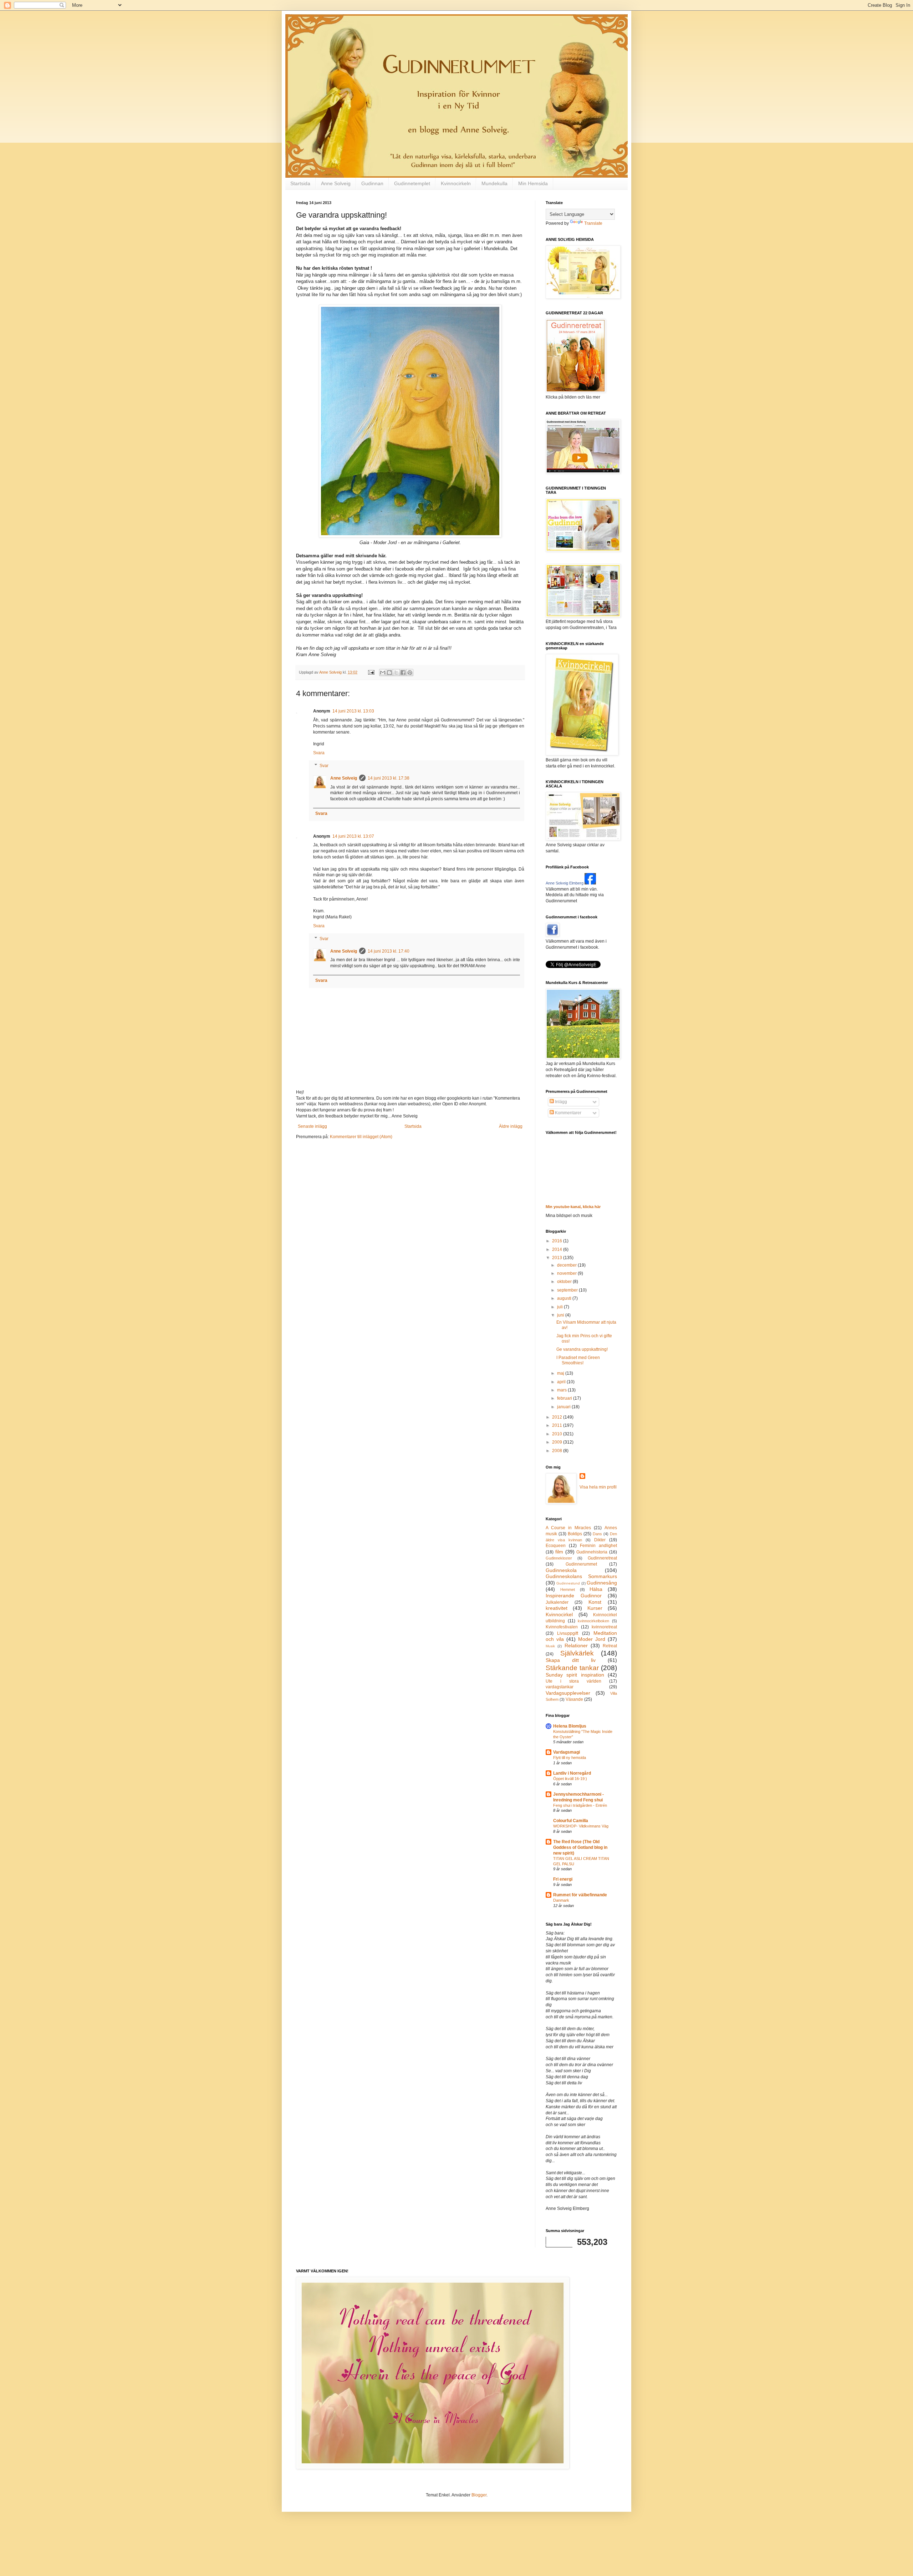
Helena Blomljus (570, 1726)
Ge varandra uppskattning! (582, 1349)
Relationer (576, 1646)
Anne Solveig (336, 183)
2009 (558, 1442)
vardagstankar (560, 1687)
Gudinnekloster (559, 1558)
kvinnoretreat (604, 1627)
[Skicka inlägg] (371, 672)
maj (561, 1373)
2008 (558, 1451)
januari (564, 1407)
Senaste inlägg (312, 1126)
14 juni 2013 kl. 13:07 (353, 836)
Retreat (610, 1646)
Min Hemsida (533, 183)
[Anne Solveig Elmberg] (590, 883)
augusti (565, 1298)
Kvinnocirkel (559, 1614)
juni (561, 1315)
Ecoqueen (556, 1546)
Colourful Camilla (571, 1821)
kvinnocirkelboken (593, 1621)
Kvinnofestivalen (562, 1627)
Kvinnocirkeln (456, 183)
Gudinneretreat (602, 1558)
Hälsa (596, 1589)
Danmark (561, 1900)
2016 (558, 1241)
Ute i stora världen (573, 1681)
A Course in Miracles (568, 1528)
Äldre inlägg (511, 1126)
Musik (550, 1646)
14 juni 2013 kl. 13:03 (353, 711)
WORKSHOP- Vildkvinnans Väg (581, 1826)
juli (560, 1307)
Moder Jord (592, 1639)
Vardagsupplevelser (568, 1693)
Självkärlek (577, 1653)
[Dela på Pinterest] (410, 673)
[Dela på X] (396, 673)
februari (565, 1398)
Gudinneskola (561, 1570)
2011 (558, 1425)
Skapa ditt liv (571, 1660)
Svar (324, 766)
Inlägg (560, 1102)
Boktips (575, 1534)
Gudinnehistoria (592, 1552)
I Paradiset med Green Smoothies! (578, 1360)
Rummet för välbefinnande (580, 1895)
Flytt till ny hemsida (570, 1758)
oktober (565, 1282)
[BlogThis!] (389, 673)
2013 (558, 1258)
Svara (319, 753)
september (568, 1290)
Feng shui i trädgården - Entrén (580, 1805)
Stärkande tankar (572, 1668)
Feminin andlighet (598, 1546)
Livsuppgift (568, 1633)
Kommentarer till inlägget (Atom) (361, 1137)
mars (562, 1390)
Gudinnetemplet (412, 183)
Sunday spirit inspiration (575, 1675)
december (567, 1265)
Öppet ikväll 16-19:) (570, 1779)
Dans (597, 1534)
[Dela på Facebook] (403, 673)
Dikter (600, 1540)
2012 (558, 1417)
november (567, 1273)
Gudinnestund (568, 1583)
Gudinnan (372, 183)
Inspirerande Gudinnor (574, 1596)
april (562, 1382)
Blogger (479, 2495)
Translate (593, 223)
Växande (574, 1699)
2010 (558, 1434)
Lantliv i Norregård (572, 1773)
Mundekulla (494, 183)
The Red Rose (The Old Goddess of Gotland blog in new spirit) (580, 1847)
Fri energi (563, 1879)
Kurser (595, 1608)
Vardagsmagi (567, 1752)
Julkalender (557, 1602)
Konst (595, 1602)
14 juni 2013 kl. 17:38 (389, 778)
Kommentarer (568, 1113)
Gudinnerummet (581, 1564)
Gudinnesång (602, 1583)
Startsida (300, 183)
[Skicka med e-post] (383, 673)
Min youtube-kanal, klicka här (573, 1207)
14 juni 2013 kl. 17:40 (389, 951)
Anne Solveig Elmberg (565, 883)
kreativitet (557, 1608)
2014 (558, 1249)
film (559, 1552)
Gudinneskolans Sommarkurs (581, 1576)
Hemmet (568, 1589)
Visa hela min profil (598, 1487)
